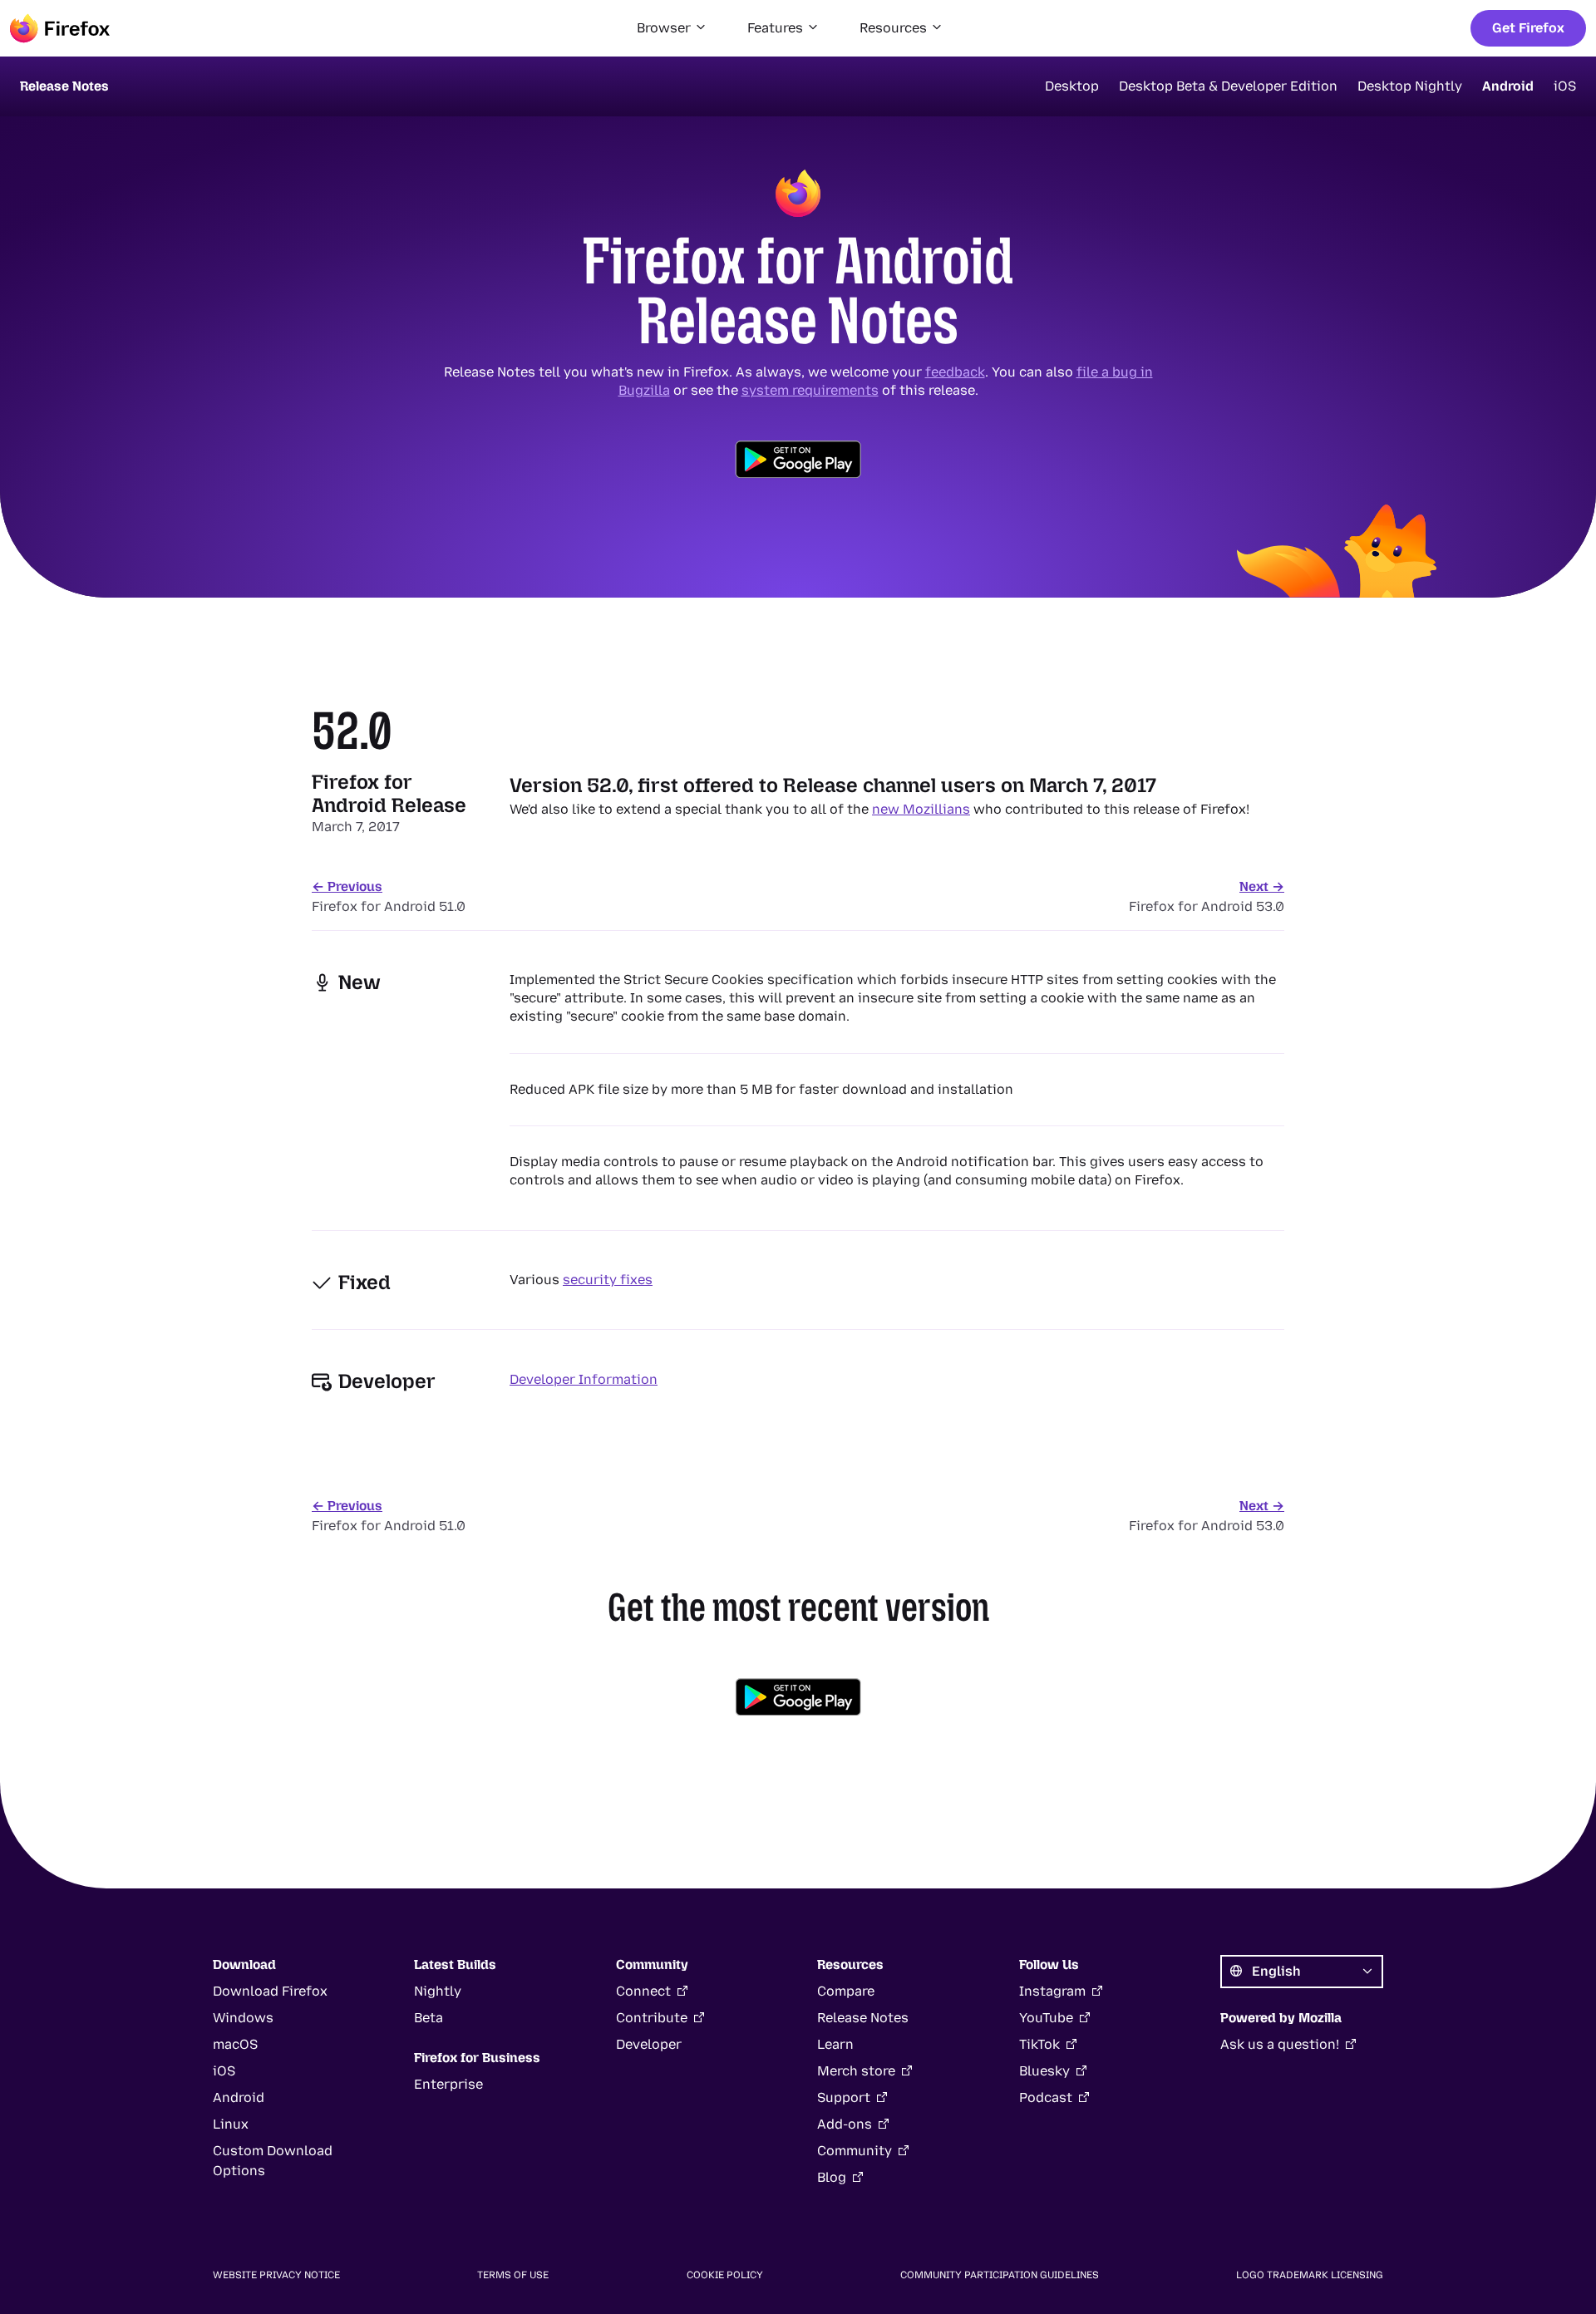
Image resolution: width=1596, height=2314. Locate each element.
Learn (835, 2044)
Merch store (856, 2071)
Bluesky (1044, 2071)
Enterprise (448, 2084)
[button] (672, 28)
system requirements (810, 390)
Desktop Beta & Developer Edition (1228, 86)
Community (855, 2151)
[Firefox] (60, 28)
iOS (1565, 86)
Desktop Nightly (1410, 86)
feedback (955, 372)
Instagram (1052, 1991)
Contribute (652, 2018)
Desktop (1072, 86)
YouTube (1046, 2018)
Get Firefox (1528, 28)
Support (844, 2097)
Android (1508, 86)
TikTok (1039, 2044)
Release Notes (863, 2018)
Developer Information (584, 1379)
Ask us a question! (1280, 2044)
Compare (846, 1991)
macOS (235, 2044)
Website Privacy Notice (276, 2275)
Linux (231, 2124)
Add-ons (845, 2124)
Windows (243, 2018)
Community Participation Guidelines (1000, 2275)
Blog (832, 2177)
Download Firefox (270, 1991)
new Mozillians (921, 809)
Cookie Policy (725, 2275)
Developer (649, 2044)
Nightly (438, 1991)
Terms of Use (513, 2275)
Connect (643, 1991)
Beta (429, 2018)
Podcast (1046, 2097)
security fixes (608, 1280)
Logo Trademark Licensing (1310, 2275)
